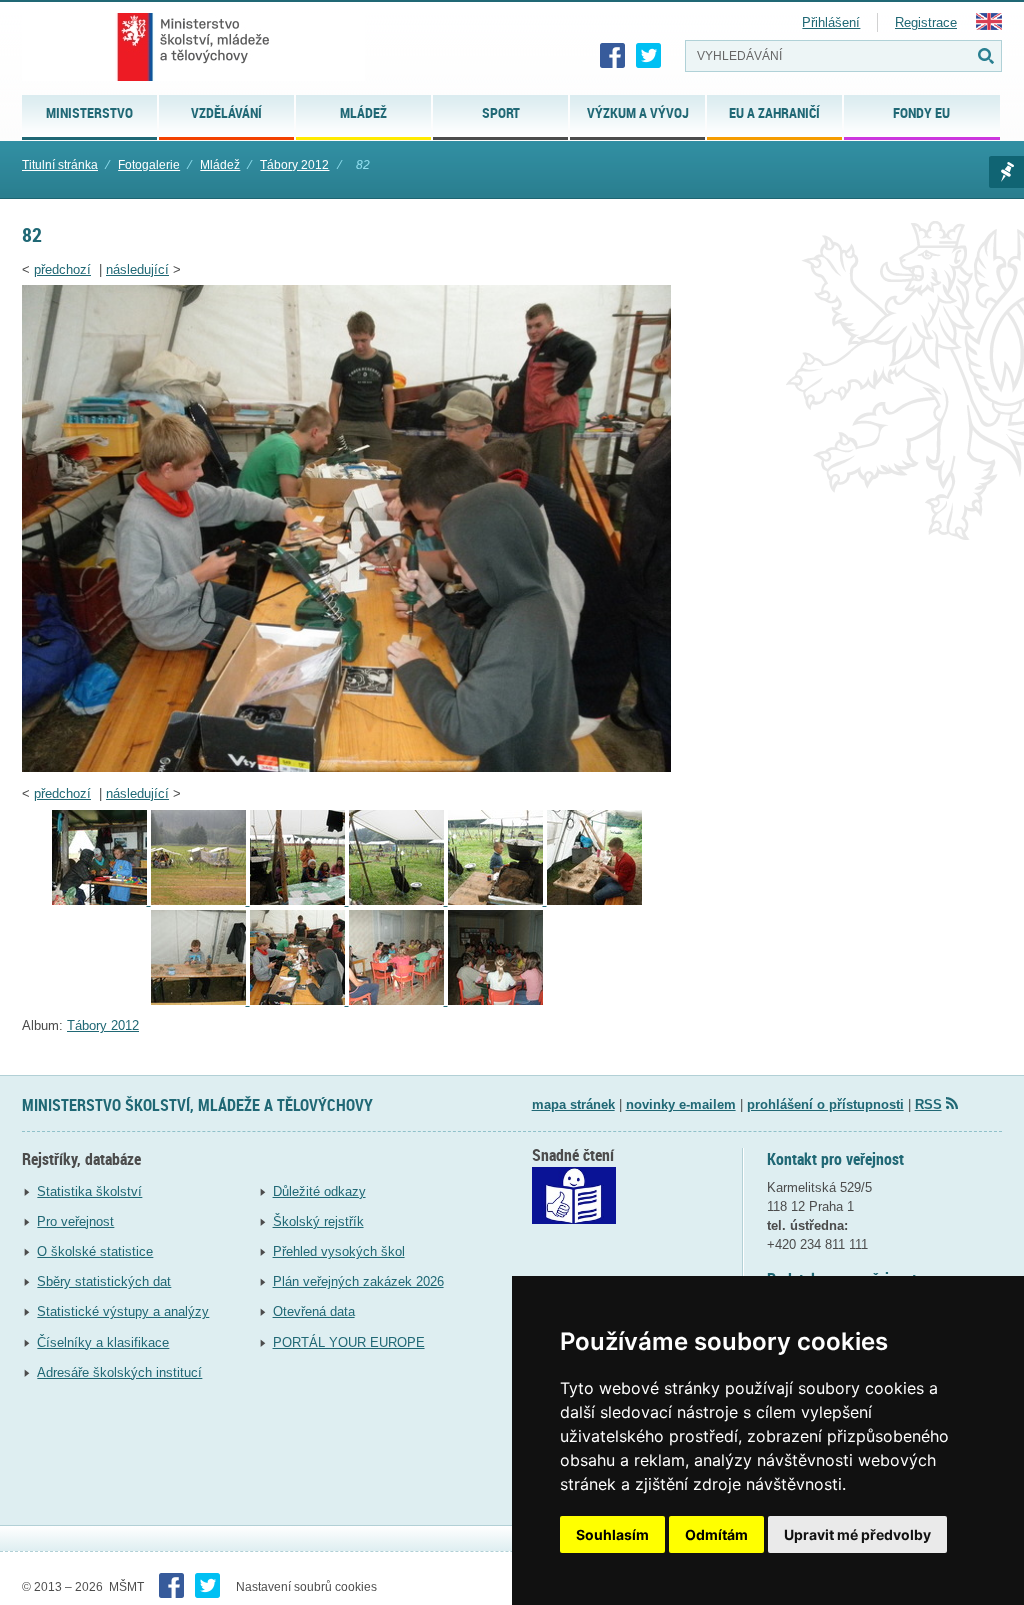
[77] (299, 900)
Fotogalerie (149, 165)
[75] (101, 900)
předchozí (62, 269)
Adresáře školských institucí (119, 1372)
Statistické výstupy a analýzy (123, 1311)
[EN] (989, 25)
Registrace (926, 22)
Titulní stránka (60, 165)
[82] (346, 767)
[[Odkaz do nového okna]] (574, 1219)
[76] (200, 900)
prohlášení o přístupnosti (825, 1104)
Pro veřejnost (75, 1221)
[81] (200, 1000)
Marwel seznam (1006, 172)
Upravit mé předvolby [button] (857, 1534)
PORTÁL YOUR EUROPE (349, 1342)
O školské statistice (95, 1251)
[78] (398, 900)
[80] (594, 900)
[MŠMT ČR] (193, 47)
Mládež (220, 165)
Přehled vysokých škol (339, 1251)
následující (137, 269)
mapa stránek (573, 1104)
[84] (495, 1000)
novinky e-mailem (681, 1104)
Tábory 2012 (294, 165)
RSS (928, 1104)
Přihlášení (831, 22)
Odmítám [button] (716, 1534)
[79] (497, 900)
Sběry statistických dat (104, 1281)
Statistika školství (89, 1191)
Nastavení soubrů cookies (306, 1587)
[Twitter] (649, 56)
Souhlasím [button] (612, 1534)
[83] (398, 1000)
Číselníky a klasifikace (103, 1342)
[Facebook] (613, 56)
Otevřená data (314, 1311)
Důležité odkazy (319, 1191)
